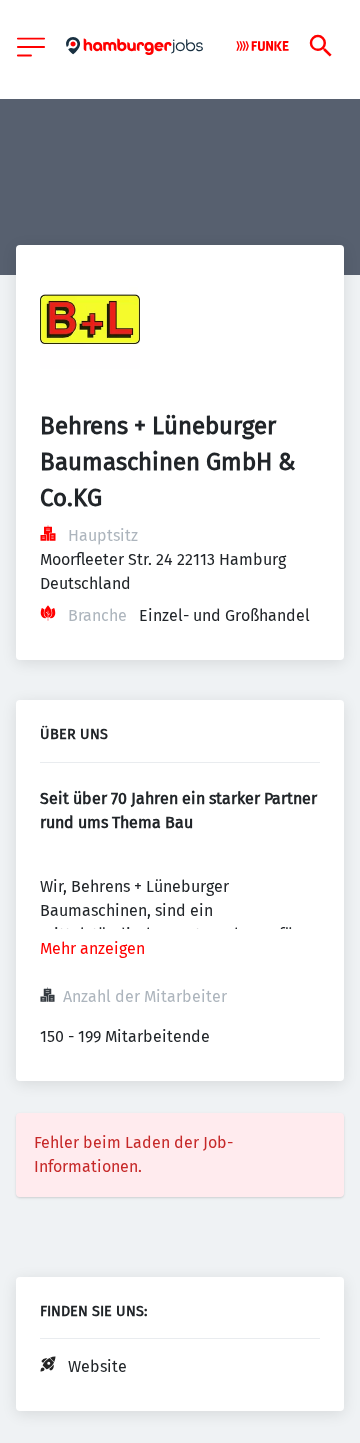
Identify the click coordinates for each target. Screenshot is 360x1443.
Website (97, 1366)
